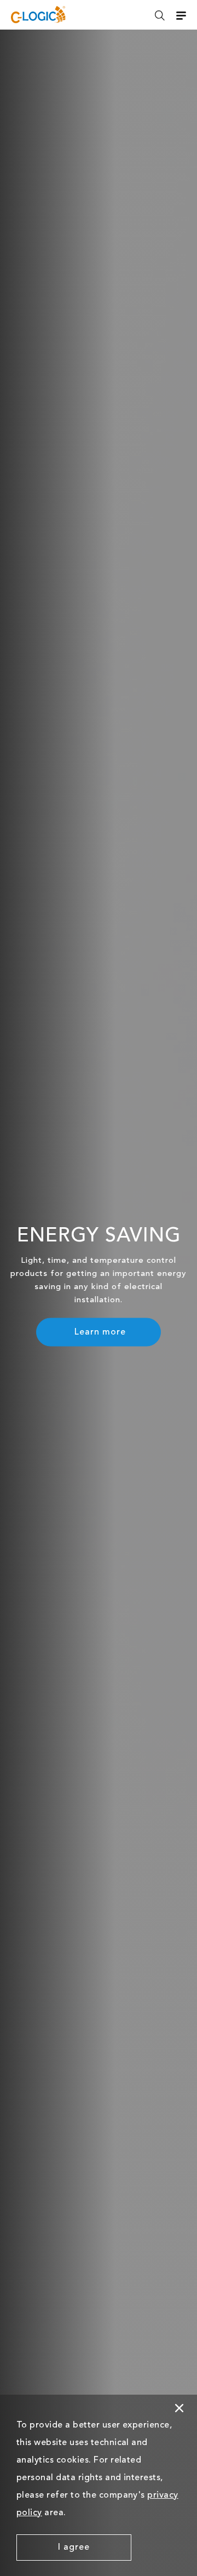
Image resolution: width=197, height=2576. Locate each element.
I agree (74, 2548)
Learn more (100, 1332)
